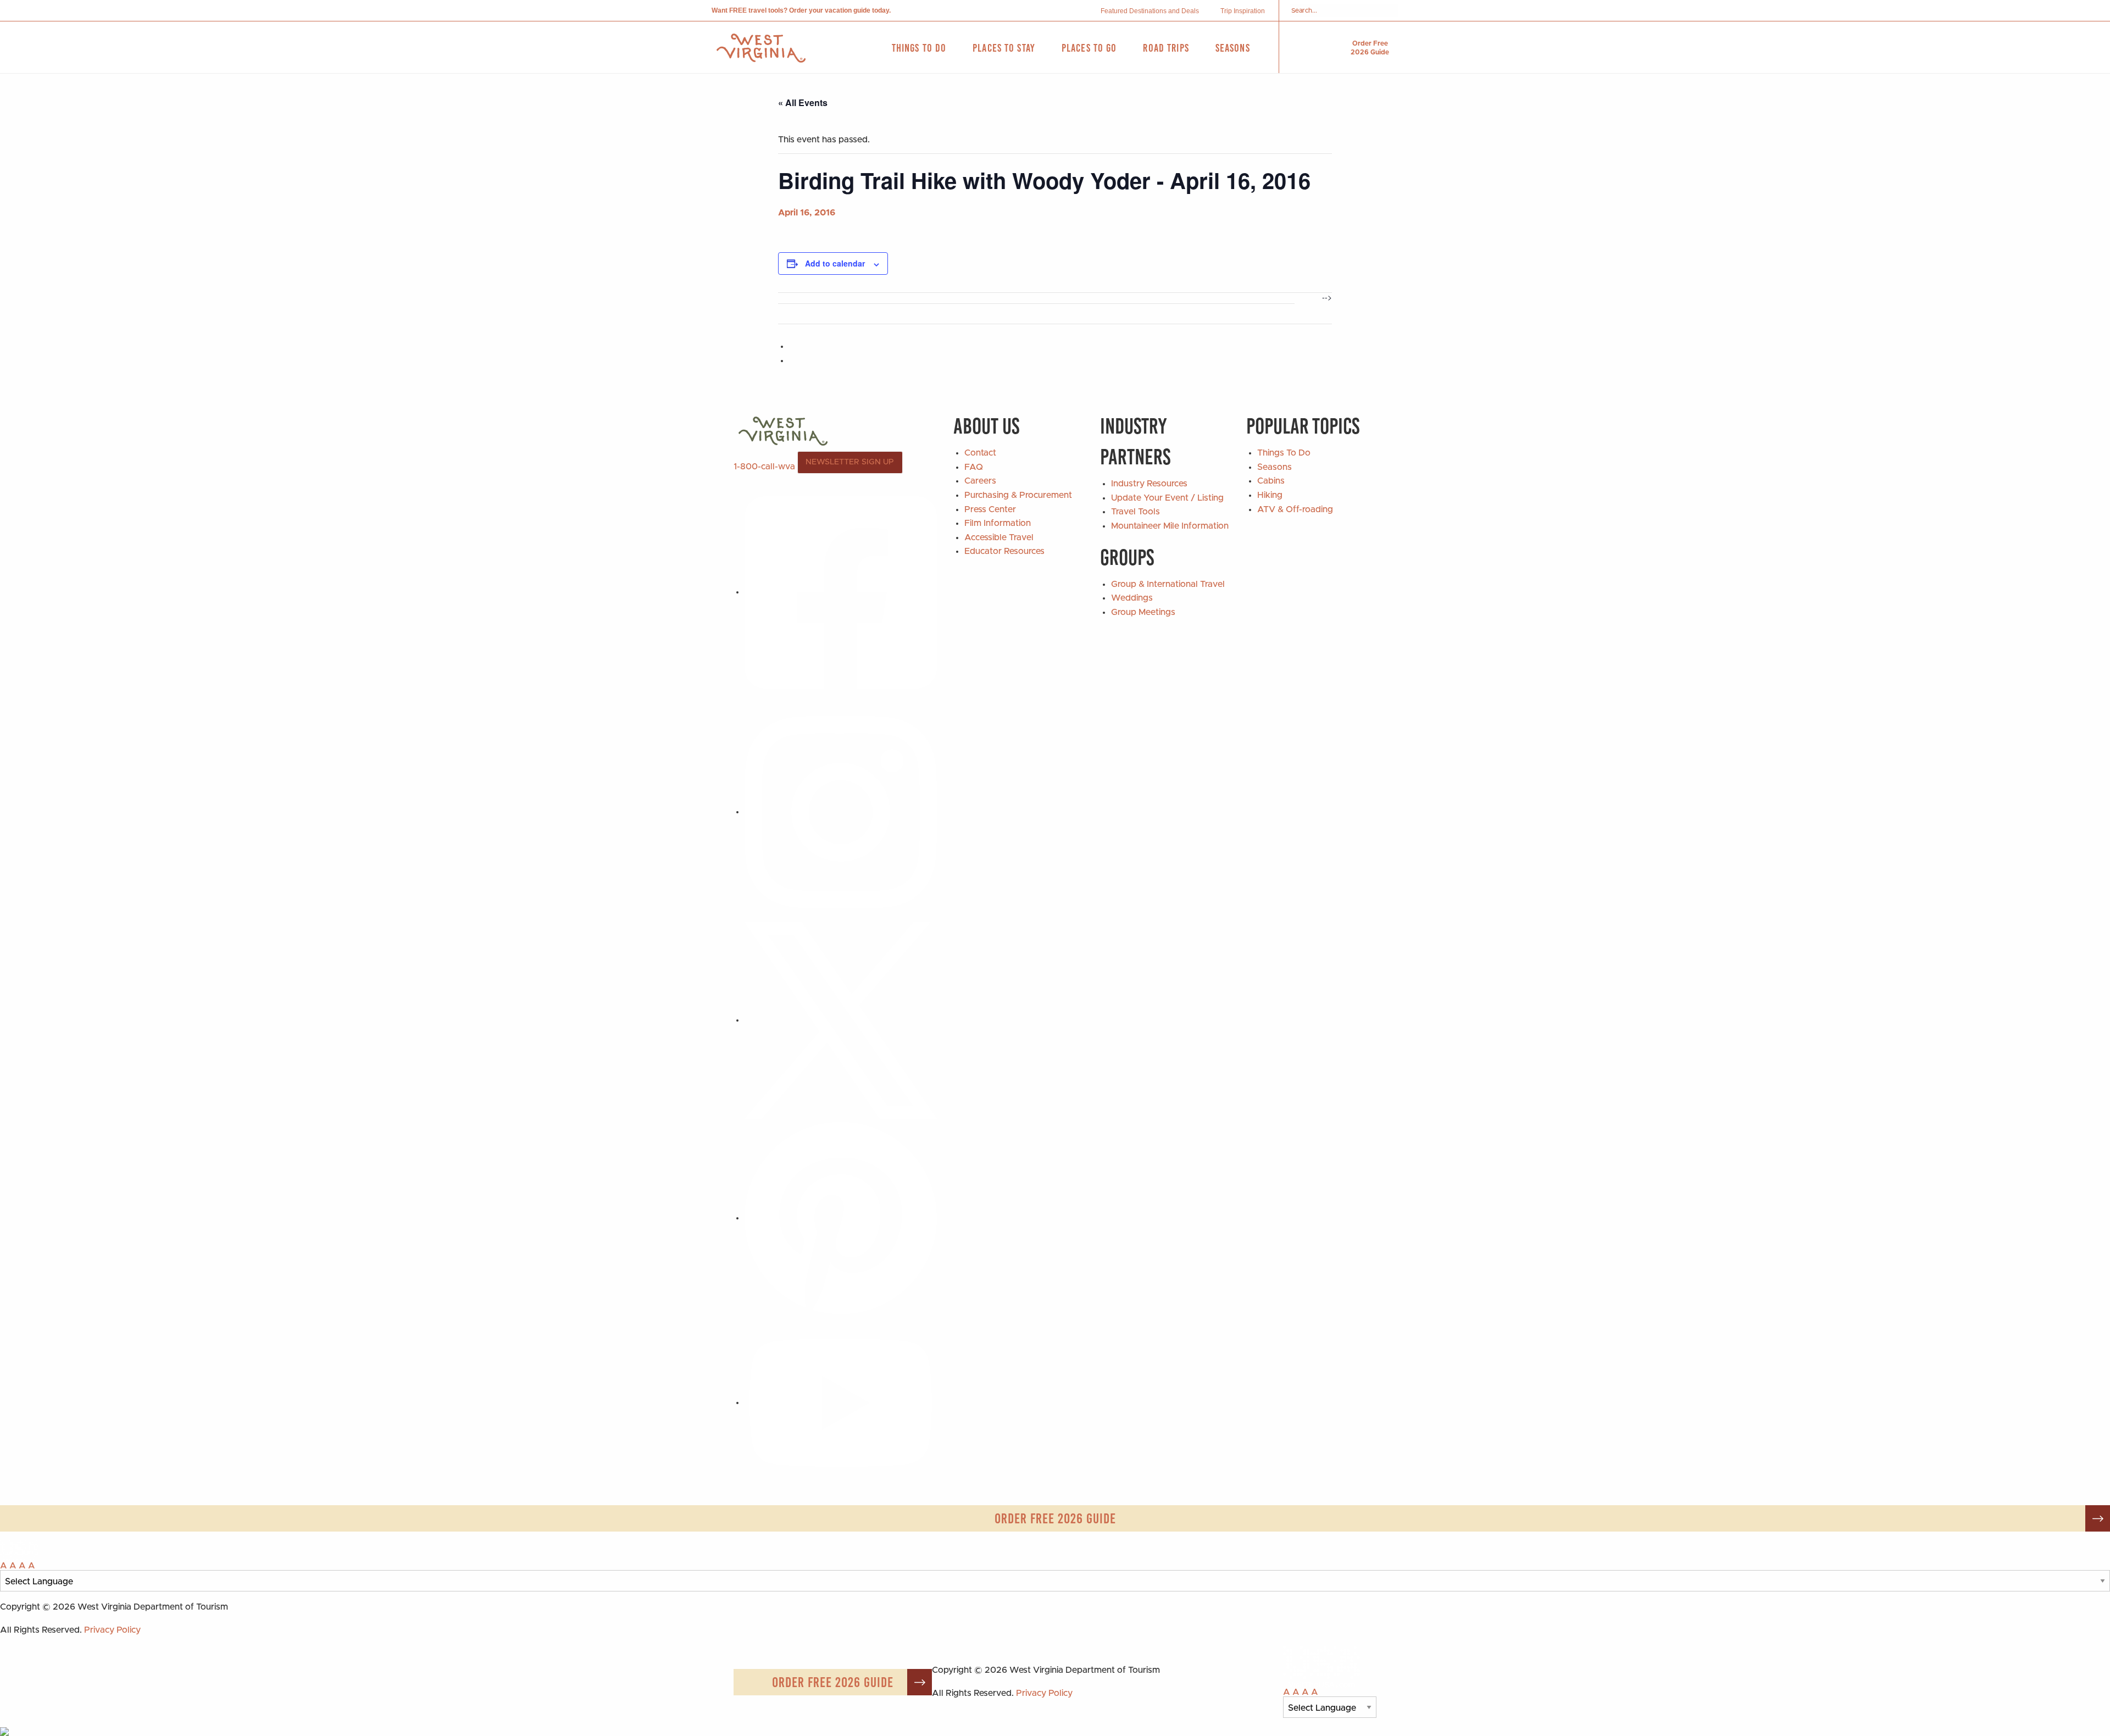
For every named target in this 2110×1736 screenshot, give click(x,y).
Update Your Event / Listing (1167, 498)
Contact (980, 453)
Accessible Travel (999, 537)
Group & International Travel (1168, 584)
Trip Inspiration (1243, 11)
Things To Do (1284, 453)
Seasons (1275, 467)
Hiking (1270, 495)
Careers (980, 481)
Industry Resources (1149, 484)
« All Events (803, 102)
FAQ (974, 467)
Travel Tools (1135, 512)
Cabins (1271, 481)
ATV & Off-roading (1295, 509)
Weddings (1132, 598)
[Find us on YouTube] (841, 1402)
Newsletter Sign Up (850, 462)
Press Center (990, 509)
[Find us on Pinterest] (841, 1218)
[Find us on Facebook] (841, 592)
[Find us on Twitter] (841, 1020)
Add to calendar (835, 263)
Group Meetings (1143, 612)
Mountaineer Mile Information (1170, 526)
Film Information (998, 523)
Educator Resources (1004, 551)
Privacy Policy (112, 1630)
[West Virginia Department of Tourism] (761, 48)
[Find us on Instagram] (841, 812)
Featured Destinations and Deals (1150, 11)
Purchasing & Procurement (1018, 495)
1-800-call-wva (764, 467)
